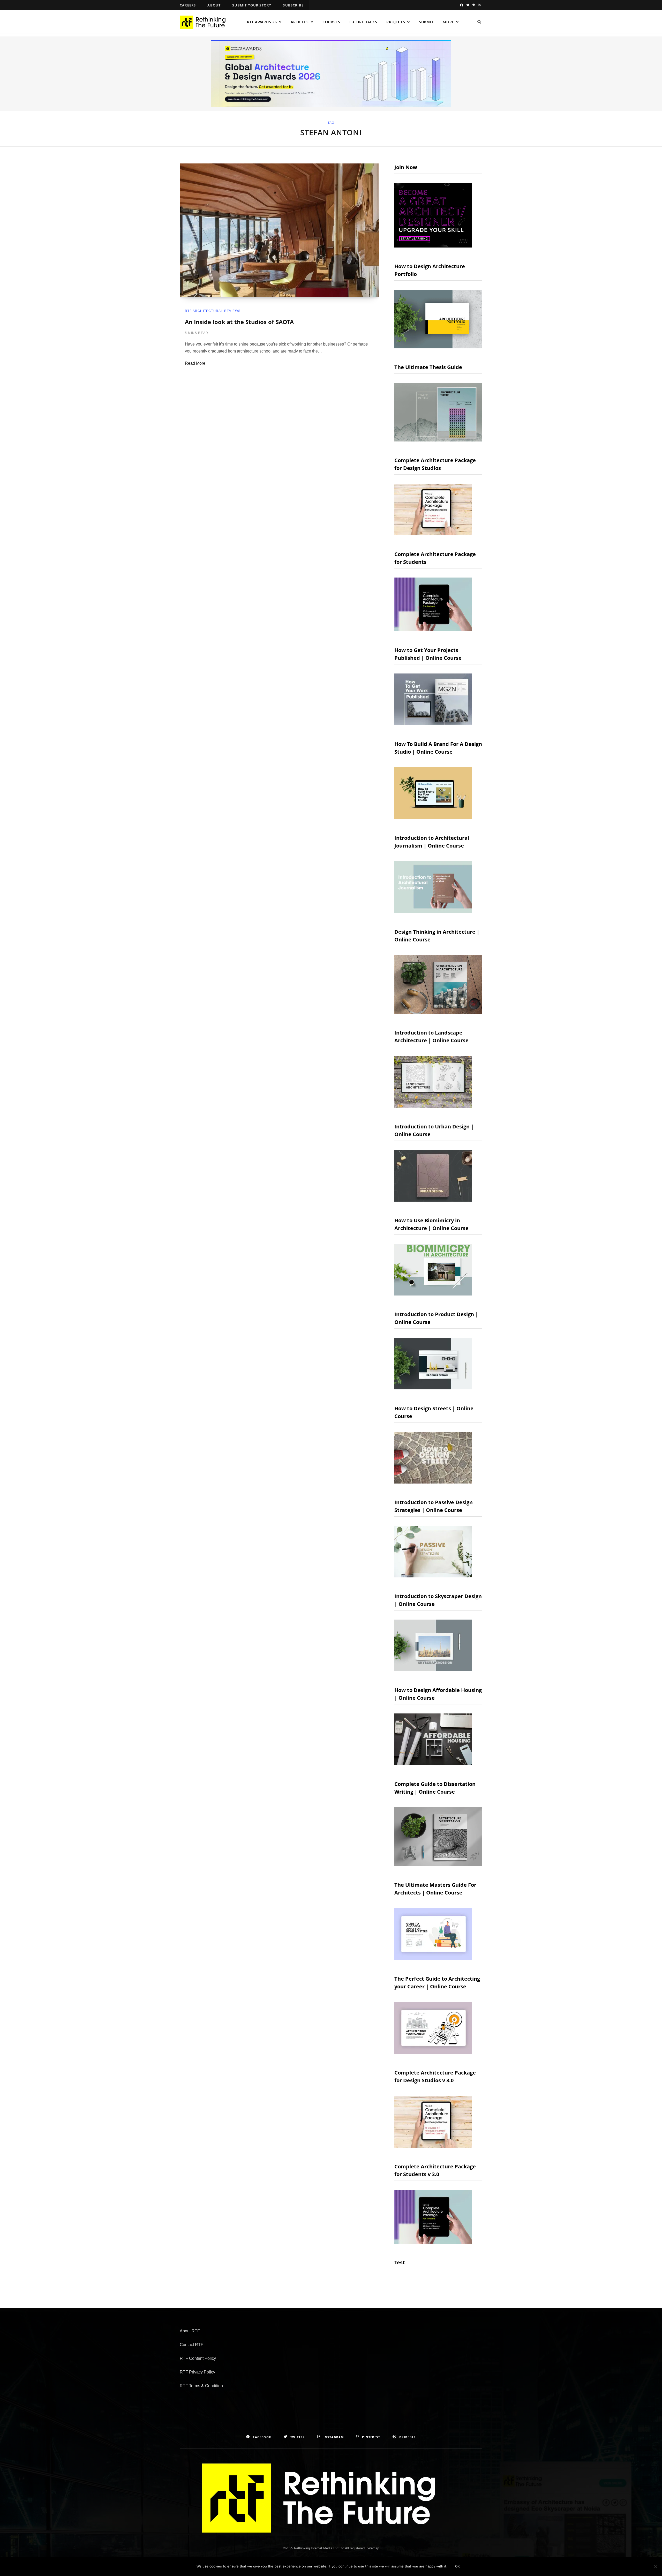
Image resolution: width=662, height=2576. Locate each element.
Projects (396, 22)
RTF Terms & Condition (201, 2386)
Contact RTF (191, 2345)
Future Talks (363, 22)
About (214, 5)
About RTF (190, 2331)
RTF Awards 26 (262, 22)
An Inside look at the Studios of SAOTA (239, 322)
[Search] (479, 22)
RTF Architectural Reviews (213, 311)
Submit (426, 22)
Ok (458, 2566)
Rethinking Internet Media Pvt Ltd (319, 2548)
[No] (656, 2566)
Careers (188, 5)
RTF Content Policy (198, 2358)
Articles (300, 22)
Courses (331, 22)
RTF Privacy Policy (197, 2372)
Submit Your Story (252, 5)
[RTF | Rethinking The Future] (205, 22)
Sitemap (373, 2548)
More (448, 22)
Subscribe (293, 5)
